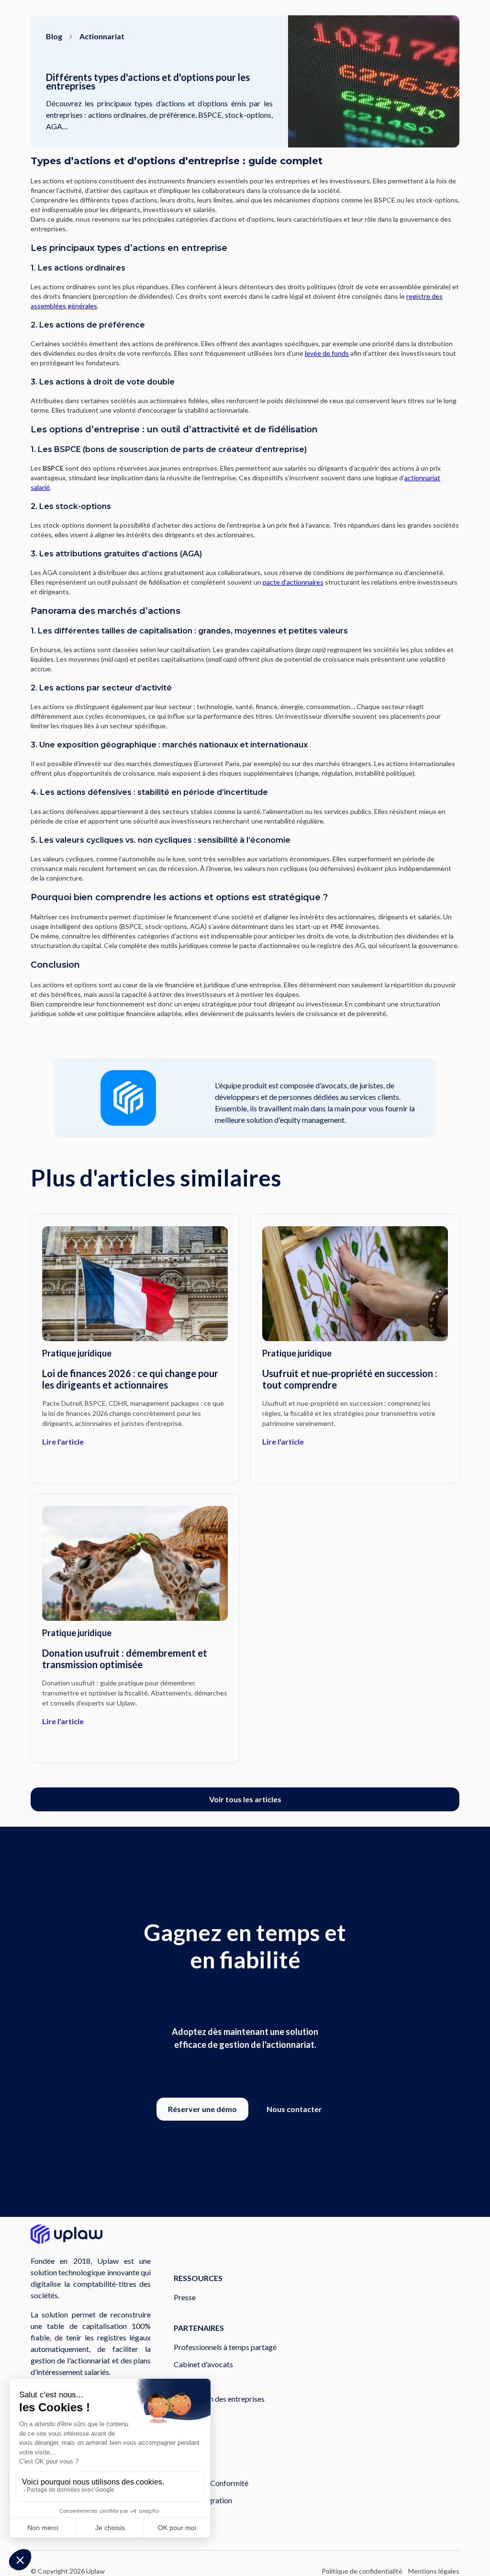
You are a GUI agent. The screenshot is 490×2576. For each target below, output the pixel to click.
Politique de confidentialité (362, 2571)
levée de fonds (327, 353)
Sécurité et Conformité (211, 2483)
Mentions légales (434, 2571)
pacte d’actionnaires (293, 582)
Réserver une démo (202, 2109)
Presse (185, 2297)
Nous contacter (294, 2109)
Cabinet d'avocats (203, 2364)
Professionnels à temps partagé (225, 2347)
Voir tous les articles (245, 1799)
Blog (54, 36)
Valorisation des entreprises (219, 2399)
